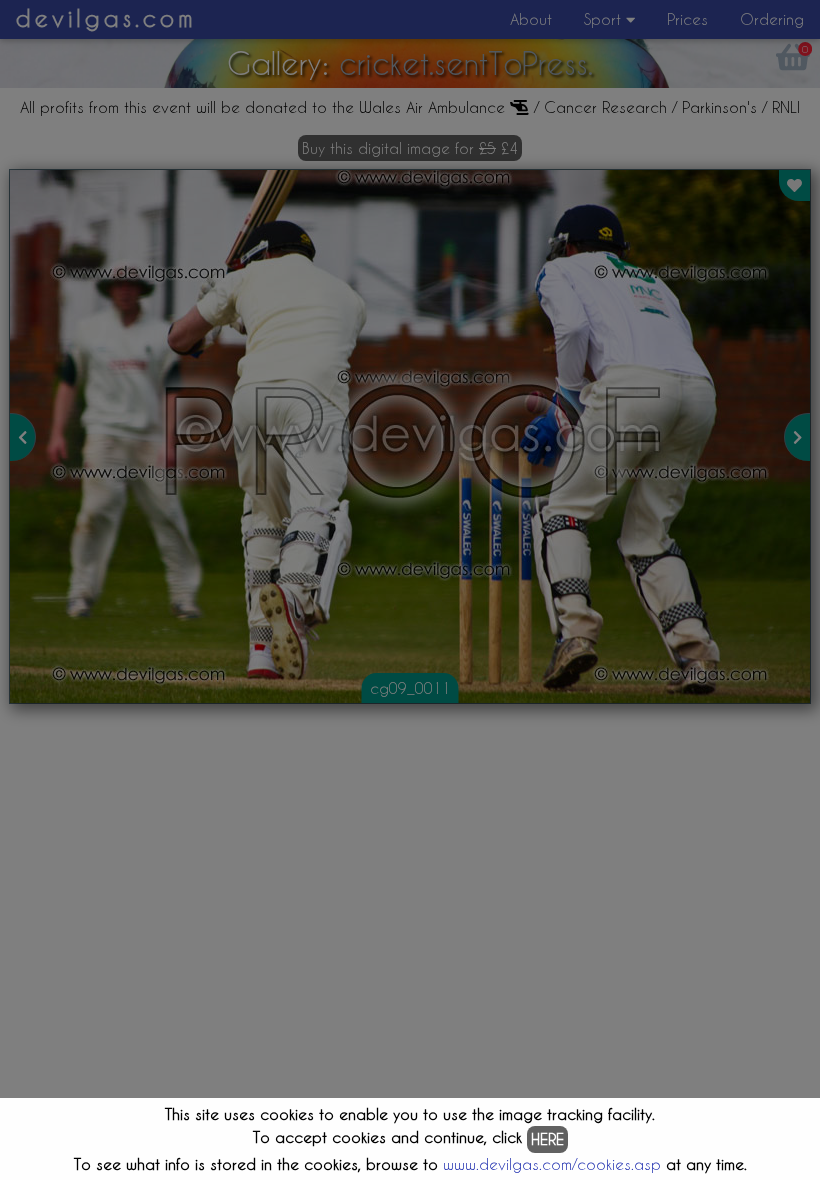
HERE (547, 1139)
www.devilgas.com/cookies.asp (552, 1164)
